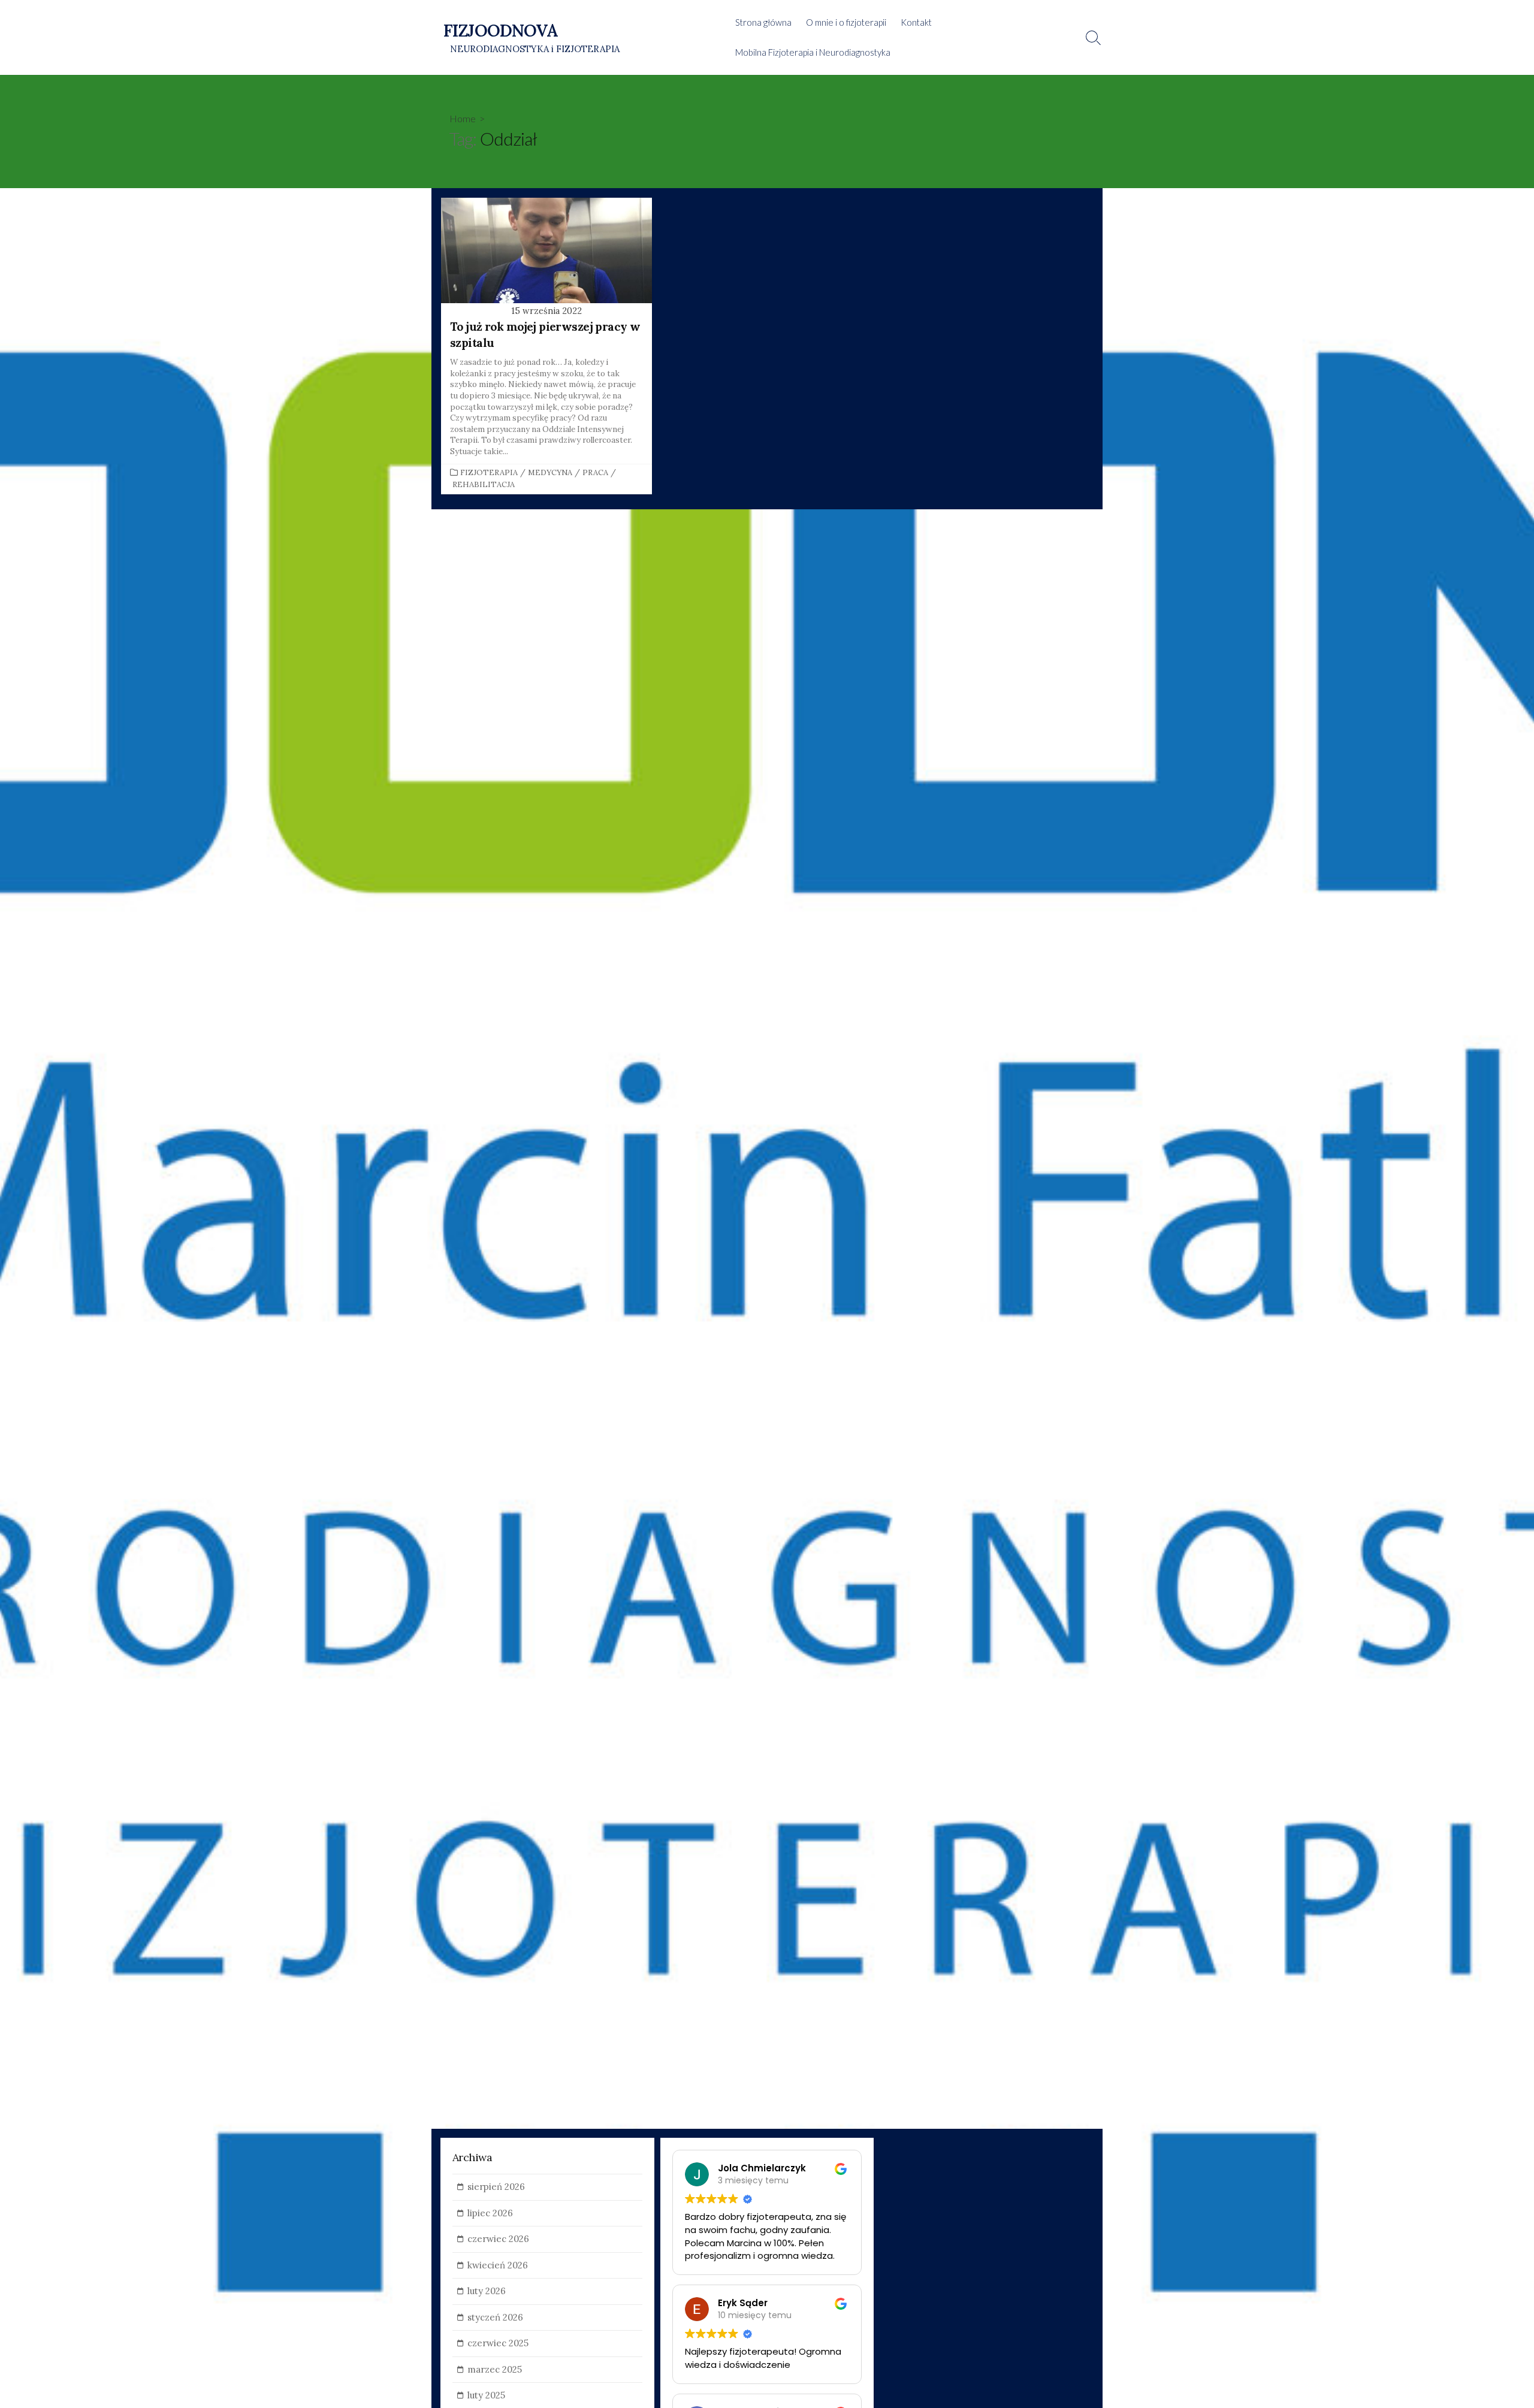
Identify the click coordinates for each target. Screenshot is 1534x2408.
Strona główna (763, 22)
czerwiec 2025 (498, 2343)
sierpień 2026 (496, 2187)
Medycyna (550, 472)
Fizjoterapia (489, 472)
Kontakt (916, 22)
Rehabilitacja (484, 484)
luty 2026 (487, 2291)
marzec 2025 (495, 2369)
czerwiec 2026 (498, 2239)
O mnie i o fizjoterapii (846, 22)
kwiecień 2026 (498, 2265)
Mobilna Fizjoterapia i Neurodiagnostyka (813, 52)
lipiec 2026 (490, 2213)
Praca (595, 472)
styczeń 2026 (495, 2317)
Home (463, 118)
